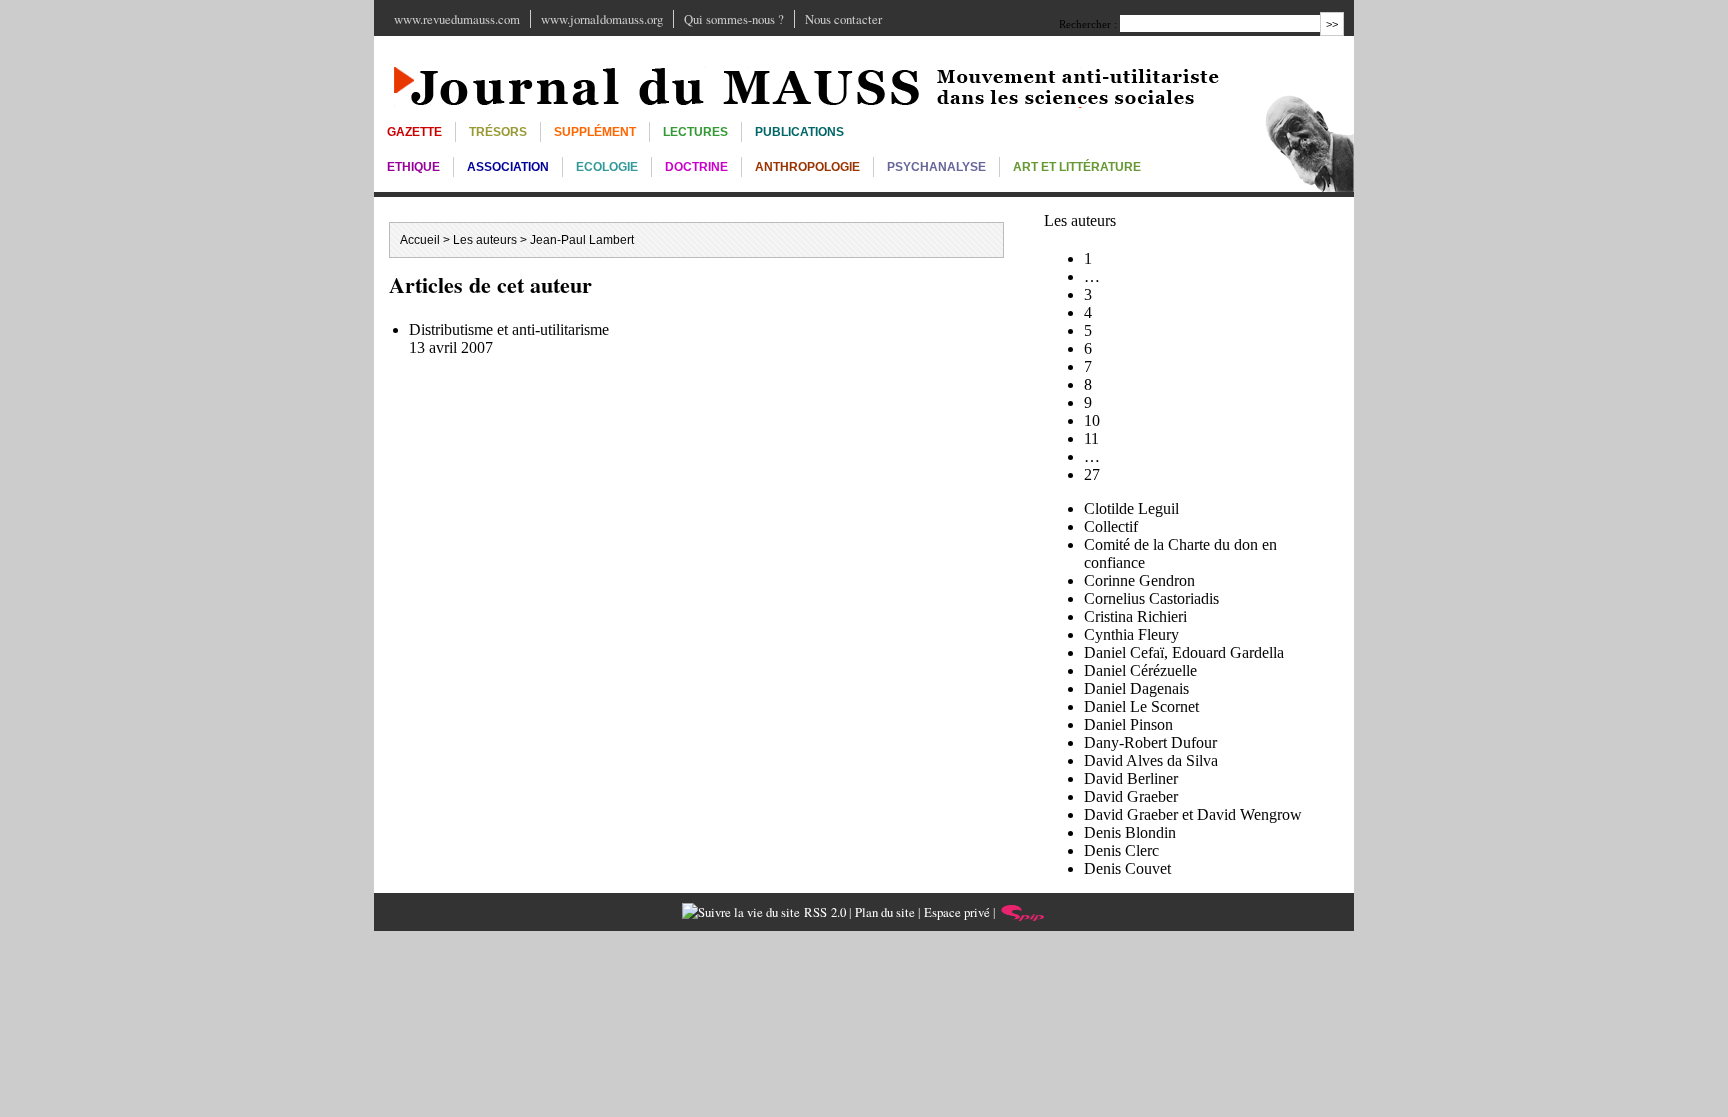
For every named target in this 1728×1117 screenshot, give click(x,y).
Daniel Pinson (1128, 724)
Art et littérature (1077, 167)
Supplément (595, 132)
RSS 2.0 (823, 912)
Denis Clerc (1121, 850)
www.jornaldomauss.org (602, 19)
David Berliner (1131, 778)
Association (508, 167)
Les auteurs (485, 240)
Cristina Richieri (1135, 616)
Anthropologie (807, 167)
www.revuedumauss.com (457, 19)
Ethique (413, 167)
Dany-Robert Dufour (1150, 742)
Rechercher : (1088, 24)
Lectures (695, 132)
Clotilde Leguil (1131, 508)
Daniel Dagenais (1136, 688)
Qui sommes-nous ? (734, 19)
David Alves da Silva (1151, 760)
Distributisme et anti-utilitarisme (509, 329)
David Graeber (1131, 796)
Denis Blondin (1130, 832)
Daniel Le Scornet (1141, 706)
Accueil (420, 240)
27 (1092, 474)
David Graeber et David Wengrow (1193, 814)
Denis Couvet (1127, 868)
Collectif (1111, 526)
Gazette (414, 132)
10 (1092, 420)
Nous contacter (843, 19)
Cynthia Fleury (1131, 634)
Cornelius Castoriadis (1151, 598)
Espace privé (957, 912)
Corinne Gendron (1139, 580)
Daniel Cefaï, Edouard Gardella (1184, 652)
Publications (799, 132)
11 (1091, 438)
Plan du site (885, 912)
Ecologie (607, 167)
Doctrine (696, 167)
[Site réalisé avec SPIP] (1023, 912)
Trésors (498, 132)
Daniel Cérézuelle (1140, 670)
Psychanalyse (936, 167)
